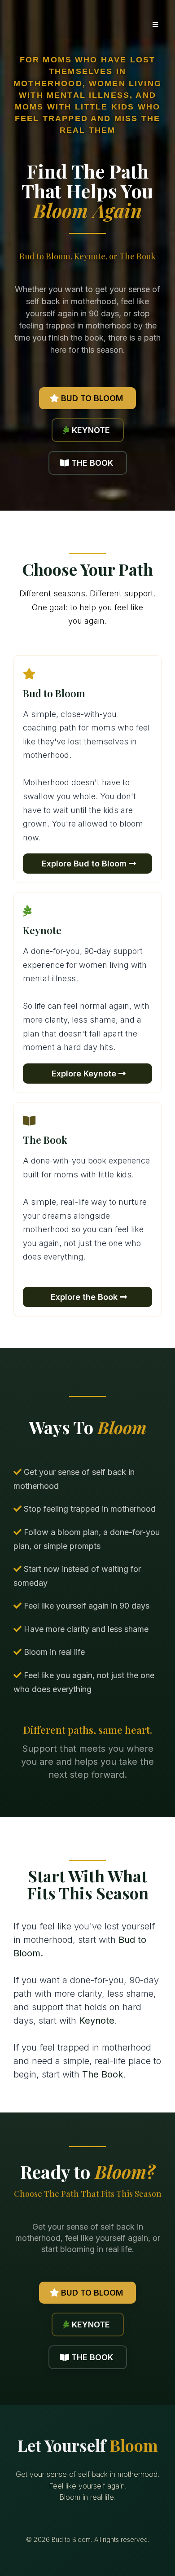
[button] (154, 25)
